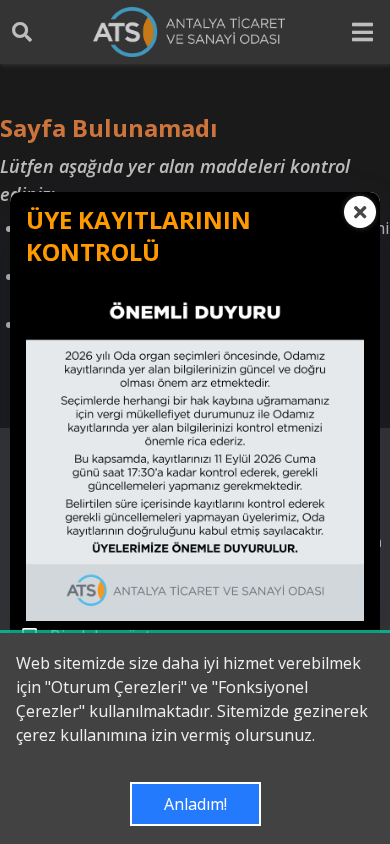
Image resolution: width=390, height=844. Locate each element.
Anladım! (195, 804)
